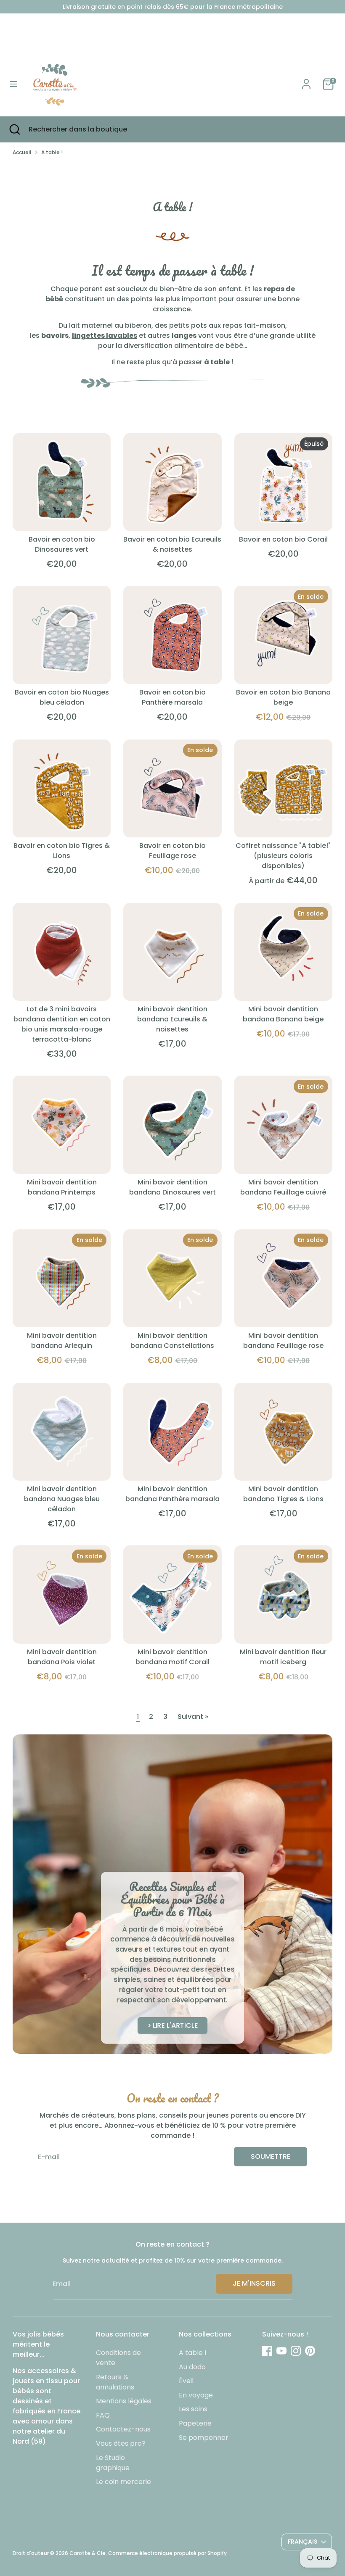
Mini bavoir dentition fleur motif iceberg (283, 1657)
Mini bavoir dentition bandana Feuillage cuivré (283, 1187)
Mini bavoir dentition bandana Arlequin (62, 1341)
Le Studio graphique (113, 2463)
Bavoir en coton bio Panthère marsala (172, 697)
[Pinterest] (310, 2351)
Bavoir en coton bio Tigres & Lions (62, 851)
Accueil (22, 152)
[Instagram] (296, 2351)
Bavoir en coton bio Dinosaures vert (62, 544)
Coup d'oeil (62, 517)
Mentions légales (124, 2401)
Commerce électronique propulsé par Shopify (167, 2553)
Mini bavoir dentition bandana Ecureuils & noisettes (172, 1019)
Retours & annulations (115, 2382)
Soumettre (271, 2156)
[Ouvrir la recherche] (14, 129)
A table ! (52, 152)
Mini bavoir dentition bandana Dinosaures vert (172, 1187)
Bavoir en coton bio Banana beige (283, 697)
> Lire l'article (172, 2025)
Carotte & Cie (88, 2553)
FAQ (103, 2415)
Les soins (193, 2409)
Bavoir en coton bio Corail (283, 539)
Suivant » (193, 1717)
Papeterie (195, 2423)
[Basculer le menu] (13, 84)
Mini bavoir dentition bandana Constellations (172, 1341)
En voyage (196, 2395)
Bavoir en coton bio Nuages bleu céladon (62, 697)
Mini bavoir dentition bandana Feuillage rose (283, 1341)
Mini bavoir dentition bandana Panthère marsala (172, 1494)
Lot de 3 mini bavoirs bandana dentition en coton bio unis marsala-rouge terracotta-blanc (62, 1024)
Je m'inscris (254, 2283)
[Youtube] (281, 2351)
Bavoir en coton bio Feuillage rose (172, 851)
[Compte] (306, 80)
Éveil (186, 2381)
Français (303, 2542)
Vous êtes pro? (121, 2443)
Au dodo (192, 2367)
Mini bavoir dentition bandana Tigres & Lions (283, 1494)
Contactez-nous (123, 2429)
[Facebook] (267, 2351)
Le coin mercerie (123, 2482)
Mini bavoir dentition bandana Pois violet (62, 1657)
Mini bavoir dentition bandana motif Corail (172, 1657)
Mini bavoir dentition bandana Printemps (62, 1187)
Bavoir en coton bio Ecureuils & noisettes (172, 544)
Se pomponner (204, 2438)
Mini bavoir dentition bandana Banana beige (283, 1014)
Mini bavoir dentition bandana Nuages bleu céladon (62, 1499)
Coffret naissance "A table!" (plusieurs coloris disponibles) (283, 856)
